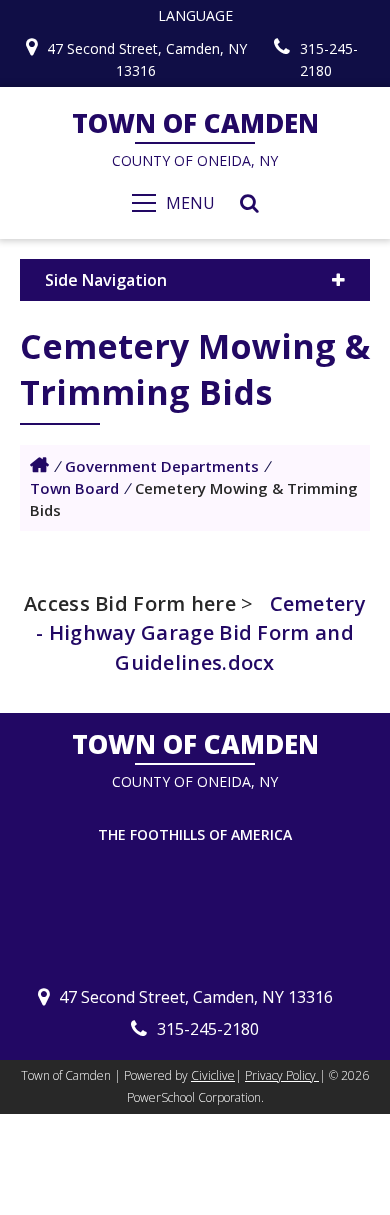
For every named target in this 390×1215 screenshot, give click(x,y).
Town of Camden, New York (39, 465)
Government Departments (162, 466)
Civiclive (213, 1075)
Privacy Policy (282, 1075)
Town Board (74, 488)
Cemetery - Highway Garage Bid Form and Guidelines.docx (201, 632)
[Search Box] (249, 203)
